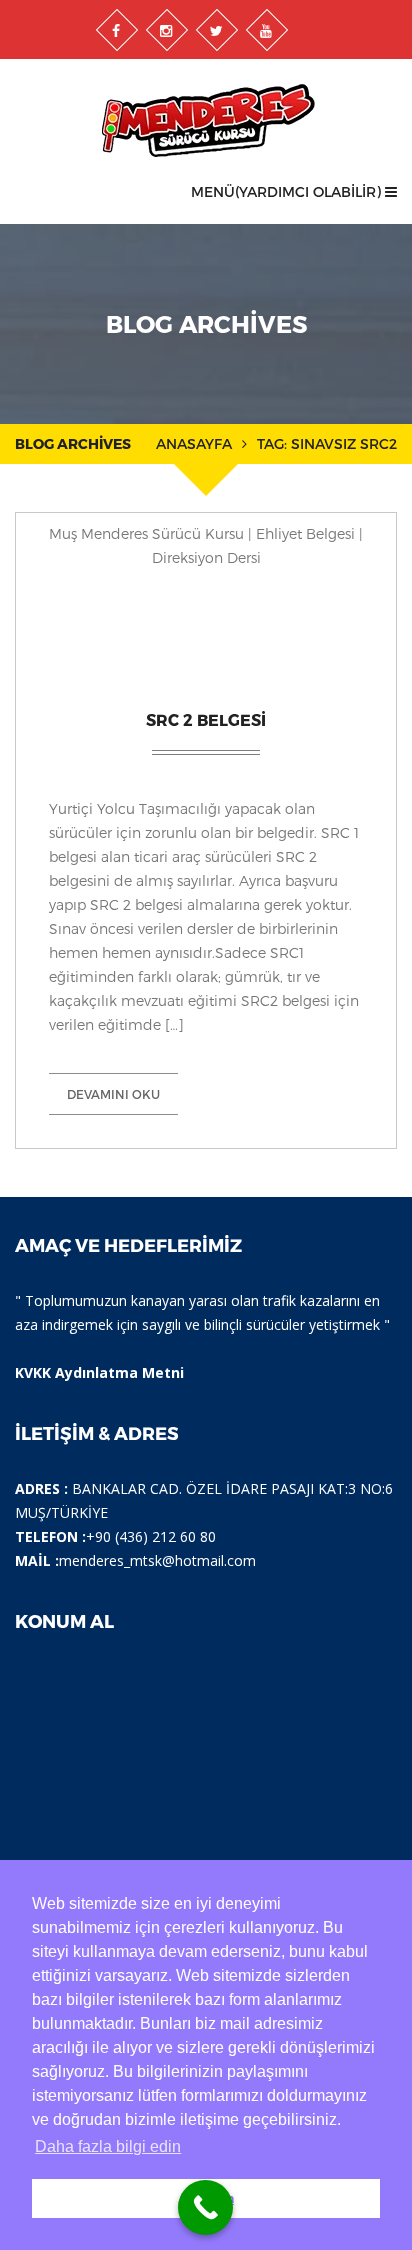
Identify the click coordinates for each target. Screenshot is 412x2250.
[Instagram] (167, 30)
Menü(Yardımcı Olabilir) (288, 191)
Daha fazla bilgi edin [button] (108, 2146)
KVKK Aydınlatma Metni (99, 1372)
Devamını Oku (113, 1094)
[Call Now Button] (205, 2207)
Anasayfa (194, 443)
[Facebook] (117, 30)
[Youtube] (267, 30)
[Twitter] (217, 30)
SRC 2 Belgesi (206, 719)
